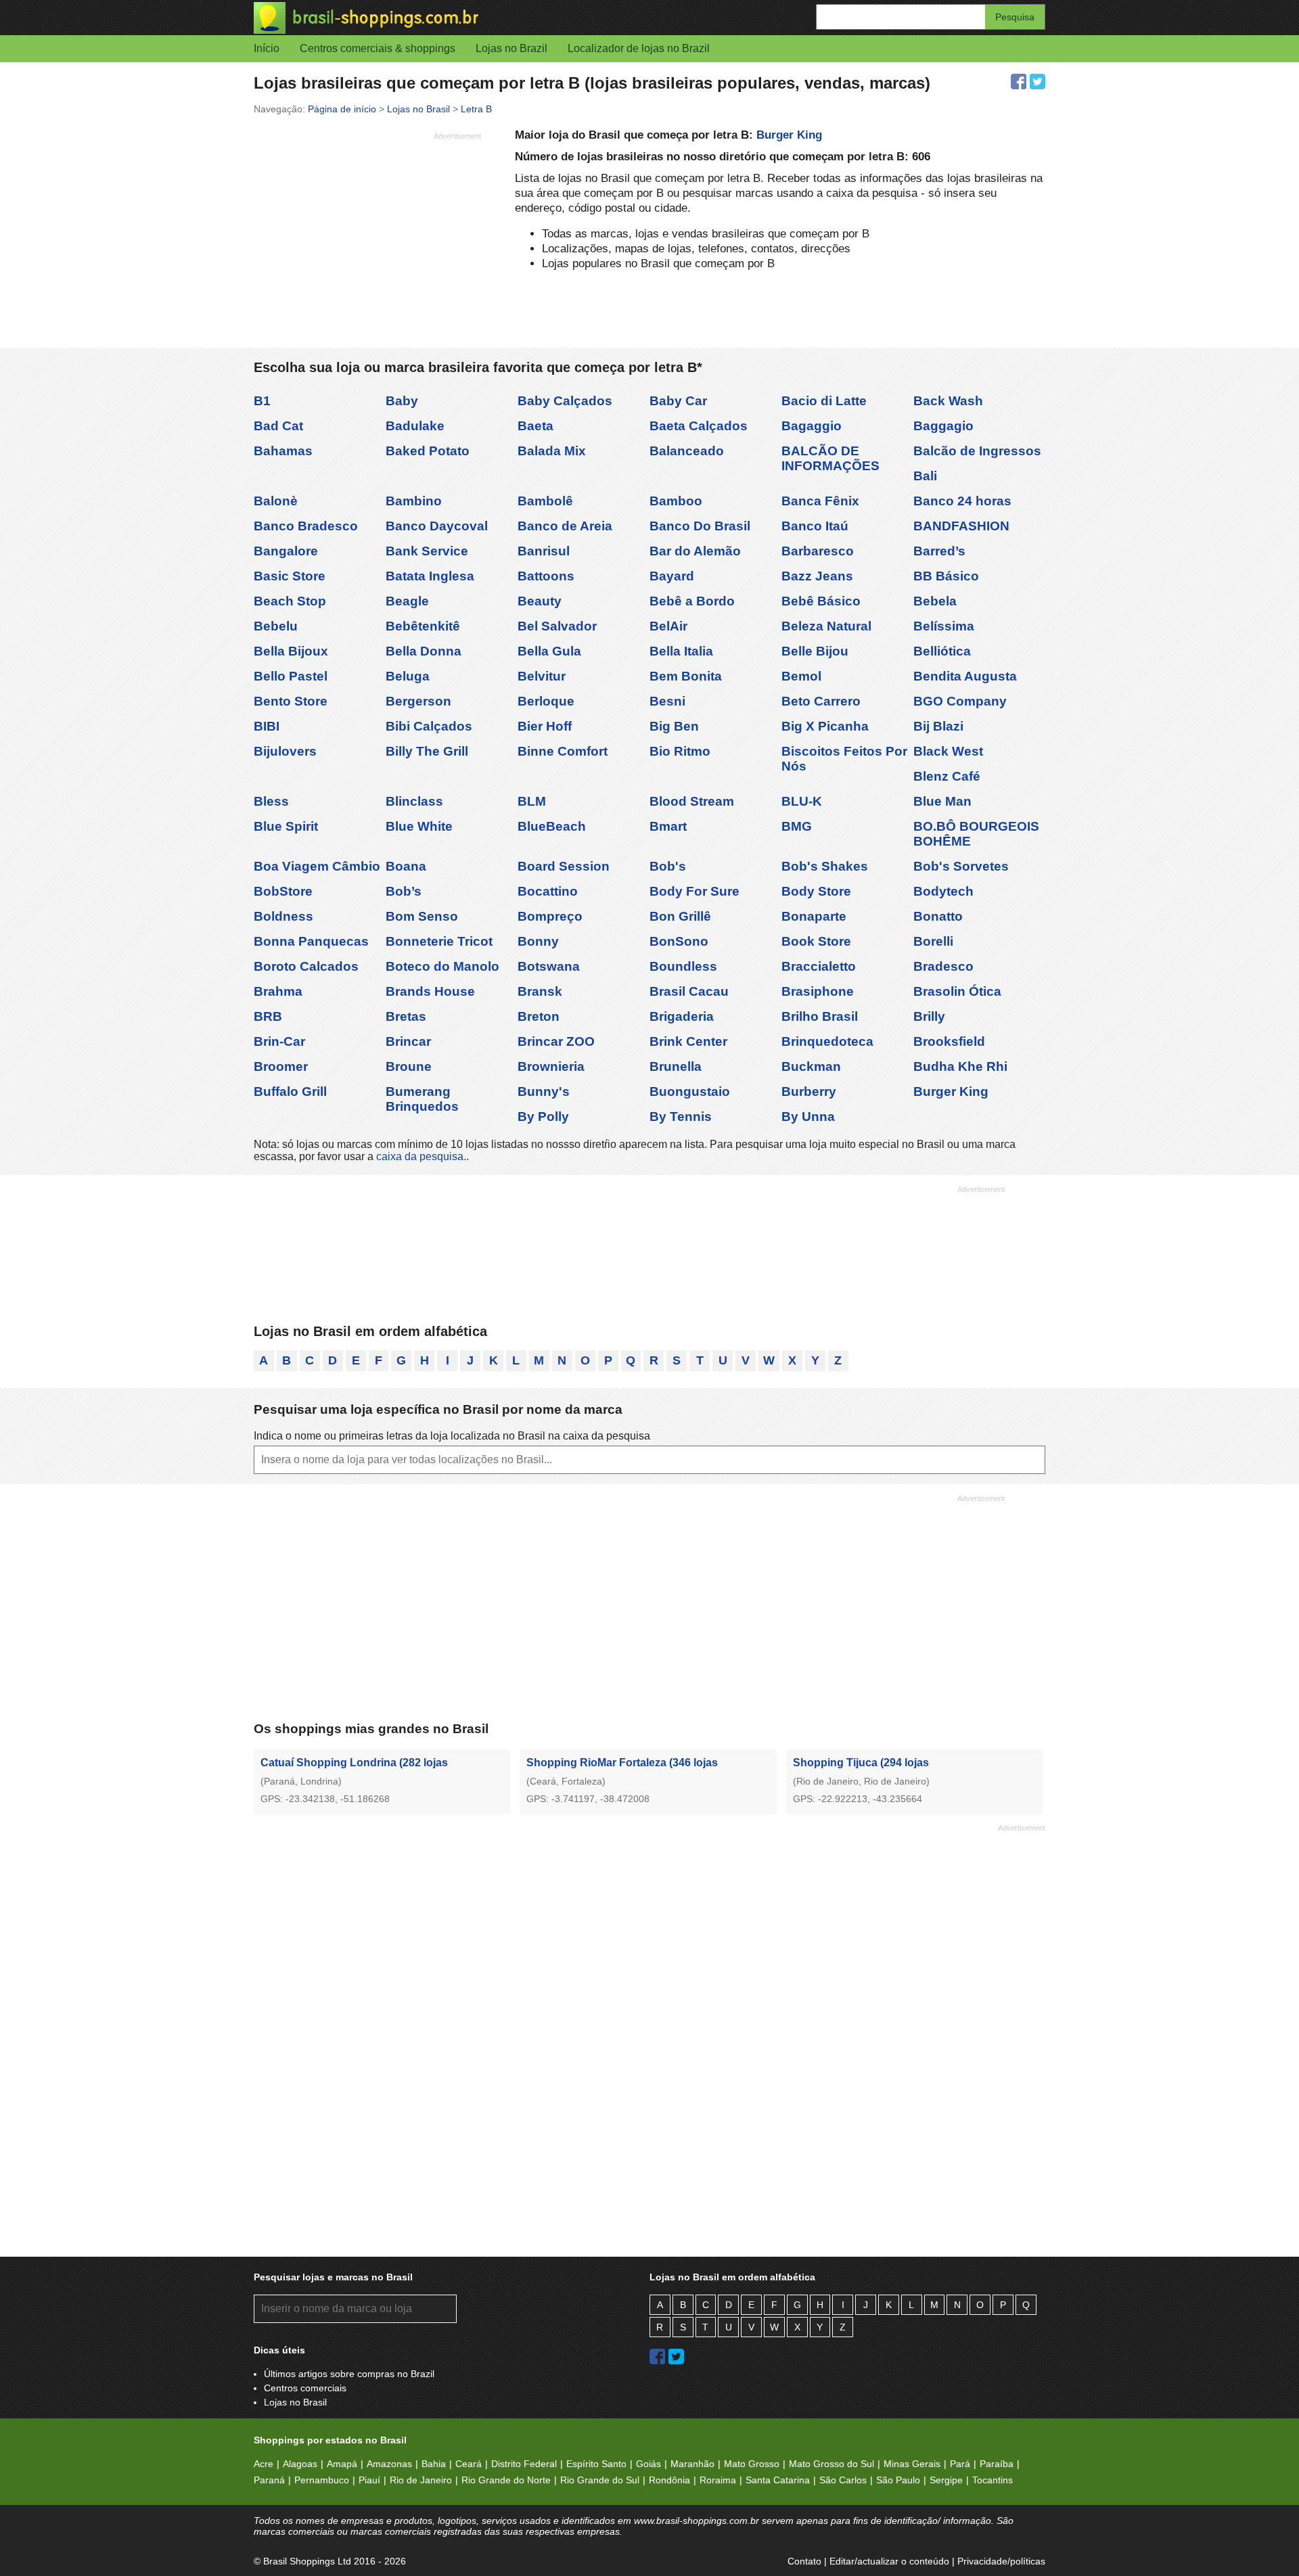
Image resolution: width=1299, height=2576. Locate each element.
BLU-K (802, 801)
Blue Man (942, 801)
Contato (804, 2561)
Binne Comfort (563, 751)
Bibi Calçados (429, 726)
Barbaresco (818, 551)
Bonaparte (814, 916)
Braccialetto (819, 966)
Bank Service (427, 551)
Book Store (816, 941)
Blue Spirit (286, 826)
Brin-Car (279, 1041)
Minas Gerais (912, 2464)
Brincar (408, 1041)
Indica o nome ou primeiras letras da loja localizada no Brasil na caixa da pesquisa (452, 1436)
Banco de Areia (565, 526)
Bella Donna (424, 651)
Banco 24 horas (962, 501)
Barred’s (939, 551)
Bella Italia (681, 651)
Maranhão (692, 2464)
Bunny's (544, 1091)
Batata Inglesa (430, 576)
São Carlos (843, 2480)
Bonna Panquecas (311, 941)
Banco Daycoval (437, 526)
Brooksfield (949, 1041)
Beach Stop (290, 601)
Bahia (434, 2464)
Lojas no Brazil (511, 48)
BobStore (283, 891)
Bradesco (943, 966)
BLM (532, 801)
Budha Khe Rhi (960, 1066)
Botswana (549, 966)
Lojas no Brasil (295, 2402)
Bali (925, 476)
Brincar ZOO (556, 1041)
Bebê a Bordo (692, 601)
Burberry (809, 1091)
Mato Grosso (752, 2464)
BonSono (679, 941)
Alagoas (300, 2464)
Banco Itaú (815, 526)
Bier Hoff (545, 726)
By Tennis (681, 1117)
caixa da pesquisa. (421, 1156)
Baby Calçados (565, 401)
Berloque (546, 701)
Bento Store (291, 701)
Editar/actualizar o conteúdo (889, 2561)
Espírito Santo (596, 2464)
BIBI (267, 726)
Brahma (278, 991)
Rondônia (669, 2480)
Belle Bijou (815, 651)
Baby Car (678, 401)
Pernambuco (322, 2480)
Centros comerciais (305, 2388)
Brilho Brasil (820, 1016)
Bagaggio (812, 426)
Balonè (276, 501)
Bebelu (276, 626)
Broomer (281, 1066)
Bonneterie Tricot (439, 941)
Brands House (430, 991)
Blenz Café (947, 776)
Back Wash (948, 401)
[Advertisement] (367, 240)
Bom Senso (422, 916)
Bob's (668, 866)
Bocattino (548, 891)
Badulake (415, 426)
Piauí (369, 2480)
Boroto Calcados (306, 966)
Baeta (535, 426)
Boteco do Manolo (442, 966)
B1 (262, 401)
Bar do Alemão (695, 551)
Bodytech (943, 891)
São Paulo (898, 2480)
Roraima (718, 2480)
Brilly (929, 1016)
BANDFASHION (961, 526)
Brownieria (551, 1066)
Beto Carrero (821, 701)
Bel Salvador (557, 626)
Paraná (269, 2480)
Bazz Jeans (817, 576)
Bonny (538, 941)
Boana (406, 866)
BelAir (668, 626)
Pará (960, 2464)
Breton (539, 1016)
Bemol (801, 676)
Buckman (811, 1066)
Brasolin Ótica (957, 991)
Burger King (789, 135)
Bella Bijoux (291, 651)
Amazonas (389, 2464)
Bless (271, 801)
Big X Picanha (825, 726)
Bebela (935, 601)
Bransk (540, 991)
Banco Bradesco (306, 526)
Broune (409, 1066)
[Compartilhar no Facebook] (1019, 82)
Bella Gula (549, 651)
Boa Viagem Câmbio (317, 866)
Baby (402, 401)
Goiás (648, 2464)
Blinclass (414, 801)
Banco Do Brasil (700, 526)
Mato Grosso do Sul (831, 2464)
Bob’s (404, 891)
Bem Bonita (686, 676)
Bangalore (286, 551)
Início (267, 48)
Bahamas (283, 451)
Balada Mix (552, 451)
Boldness (283, 916)
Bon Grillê (680, 916)
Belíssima (944, 626)
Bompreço (550, 916)
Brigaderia (682, 1016)
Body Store (816, 891)
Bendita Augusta (965, 676)
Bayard (672, 576)
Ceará (469, 2464)
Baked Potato (428, 451)
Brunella (676, 1066)
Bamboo (676, 501)
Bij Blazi (938, 726)
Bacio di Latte (824, 401)
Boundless (683, 966)
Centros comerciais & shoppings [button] (378, 48)
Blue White (419, 826)
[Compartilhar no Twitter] (1038, 82)
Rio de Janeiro (421, 2480)
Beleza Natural (826, 626)
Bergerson (418, 701)
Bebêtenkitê (423, 626)
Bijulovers (285, 751)
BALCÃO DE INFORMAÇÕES (830, 458)
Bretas (406, 1016)
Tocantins (993, 2480)
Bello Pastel (291, 676)
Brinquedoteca (827, 1041)
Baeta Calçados (699, 426)
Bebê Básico (821, 601)
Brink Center (688, 1041)
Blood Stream (692, 801)
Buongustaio (690, 1091)
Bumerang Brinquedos (422, 1099)
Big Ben (674, 726)
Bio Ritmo (680, 751)
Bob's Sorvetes (961, 866)
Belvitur (542, 676)
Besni (667, 701)
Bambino (414, 501)
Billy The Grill (427, 751)
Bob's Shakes (825, 866)
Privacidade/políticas (1001, 2561)
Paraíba (997, 2464)
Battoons (546, 576)
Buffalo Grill (290, 1091)
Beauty (540, 601)
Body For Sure (694, 891)
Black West (948, 751)
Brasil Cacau (689, 991)
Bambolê (545, 501)
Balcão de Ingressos (977, 451)
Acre (264, 2464)
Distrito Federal (524, 2464)
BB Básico (946, 576)
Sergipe (946, 2480)
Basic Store (290, 576)
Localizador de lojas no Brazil (639, 48)
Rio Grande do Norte (506, 2480)
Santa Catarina (778, 2480)
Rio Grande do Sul (600, 2480)
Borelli (933, 941)
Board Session (564, 866)
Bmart (668, 826)
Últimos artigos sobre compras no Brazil (349, 2374)
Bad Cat (278, 426)
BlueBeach (552, 826)
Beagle (407, 601)
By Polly (543, 1117)
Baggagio (943, 426)
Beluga (408, 676)
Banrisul (544, 551)
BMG (797, 826)
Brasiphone (818, 991)
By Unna (808, 1117)
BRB (268, 1016)
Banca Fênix (820, 501)
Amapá (342, 2464)
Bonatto (938, 916)
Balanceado (687, 451)
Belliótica (942, 651)
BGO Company (960, 701)
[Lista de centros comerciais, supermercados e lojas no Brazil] (452, 18)
